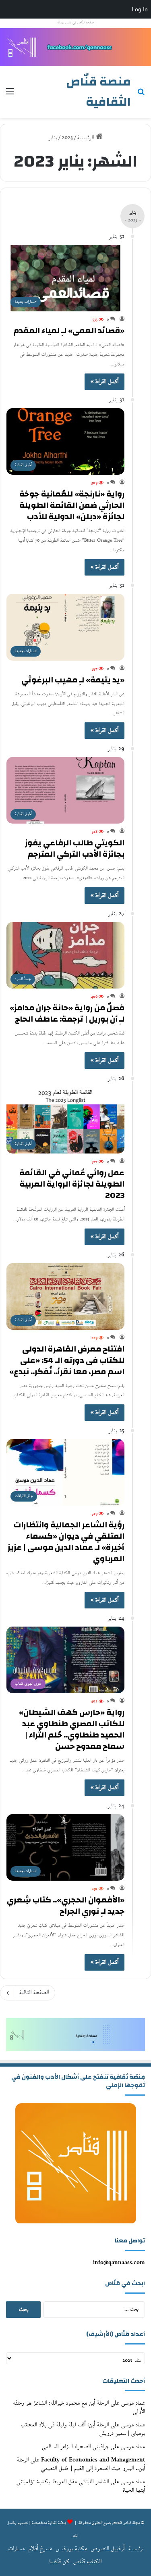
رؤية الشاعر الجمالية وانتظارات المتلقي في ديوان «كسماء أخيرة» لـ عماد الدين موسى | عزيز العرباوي (66, 1542)
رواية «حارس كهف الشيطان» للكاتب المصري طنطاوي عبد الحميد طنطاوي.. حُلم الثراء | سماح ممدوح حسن (72, 1729)
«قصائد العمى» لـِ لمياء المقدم (69, 331)
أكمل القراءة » (104, 382)
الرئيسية (87, 138)
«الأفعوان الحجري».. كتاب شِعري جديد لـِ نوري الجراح (66, 1905)
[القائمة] (10, 95)
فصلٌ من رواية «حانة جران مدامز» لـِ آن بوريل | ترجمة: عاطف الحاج (67, 1013)
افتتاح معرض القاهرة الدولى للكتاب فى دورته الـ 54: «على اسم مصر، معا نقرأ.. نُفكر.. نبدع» (67, 1360)
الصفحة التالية (34, 1993)
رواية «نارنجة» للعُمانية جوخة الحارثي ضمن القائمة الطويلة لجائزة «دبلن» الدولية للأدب (72, 505)
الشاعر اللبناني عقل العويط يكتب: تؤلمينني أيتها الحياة (81, 2486)
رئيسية (135, 2549)
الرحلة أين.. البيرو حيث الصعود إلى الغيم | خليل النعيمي (81, 2464)
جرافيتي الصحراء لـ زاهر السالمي (75, 2447)
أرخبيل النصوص (108, 2549)
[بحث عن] (141, 95)
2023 (67, 138)
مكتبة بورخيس (71, 2549)
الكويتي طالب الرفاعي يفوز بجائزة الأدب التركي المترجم (75, 848)
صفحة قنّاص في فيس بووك (76, 23)
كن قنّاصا (59, 2562)
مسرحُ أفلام (40, 2549)
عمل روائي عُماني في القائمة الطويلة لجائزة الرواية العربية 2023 (72, 1184)
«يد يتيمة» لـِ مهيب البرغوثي (73, 680)
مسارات (17, 2549)
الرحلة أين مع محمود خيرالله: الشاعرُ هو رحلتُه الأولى (79, 2407)
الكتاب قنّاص (87, 2562)
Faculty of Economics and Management (93, 2460)
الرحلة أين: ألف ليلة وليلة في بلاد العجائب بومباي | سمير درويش (83, 2429)
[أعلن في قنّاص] (75, 47)
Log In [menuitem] (140, 9)
